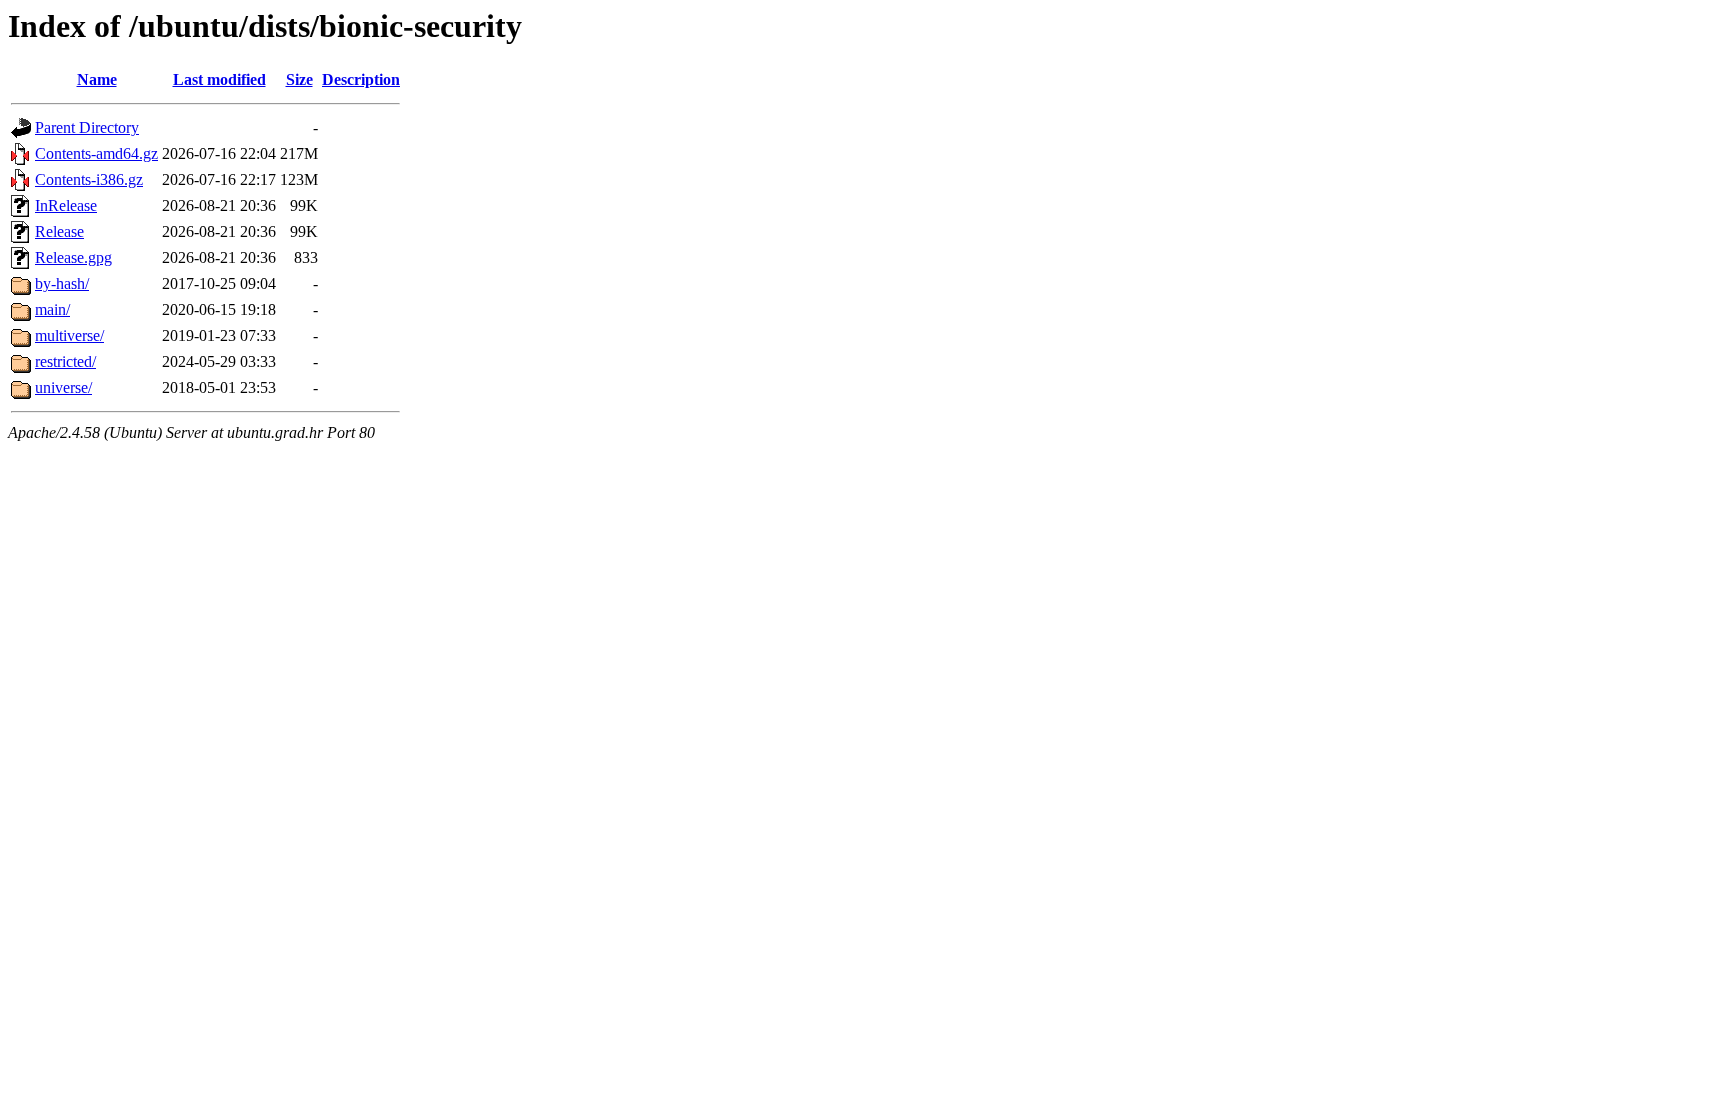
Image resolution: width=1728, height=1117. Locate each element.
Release (59, 231)
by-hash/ (62, 283)
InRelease (66, 205)
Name (97, 79)
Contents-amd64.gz (96, 153)
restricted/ (65, 361)
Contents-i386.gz (89, 179)
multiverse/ (69, 335)
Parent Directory (87, 127)
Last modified (219, 79)
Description (361, 79)
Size (299, 79)
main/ (52, 309)
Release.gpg (73, 257)
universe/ (63, 387)
